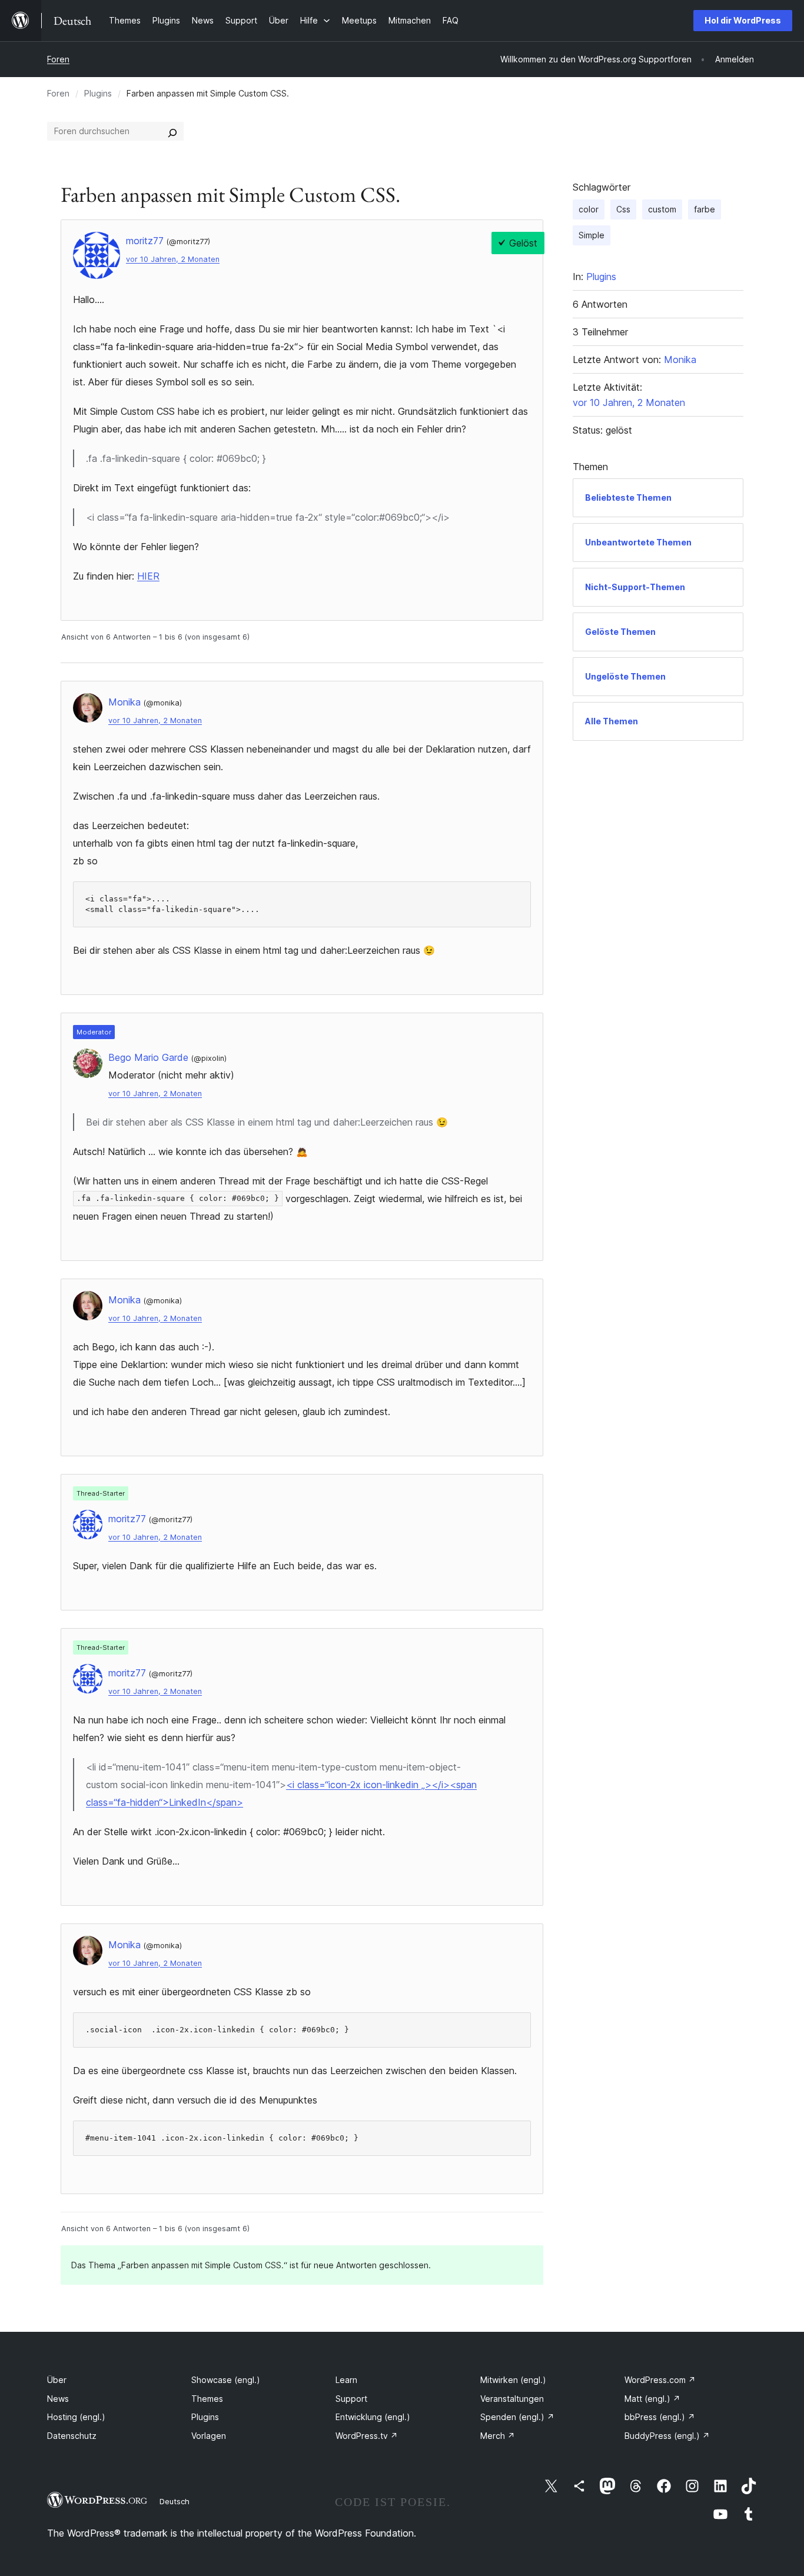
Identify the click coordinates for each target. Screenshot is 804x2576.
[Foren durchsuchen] (172, 131)
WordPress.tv (367, 2436)
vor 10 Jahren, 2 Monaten (173, 259)
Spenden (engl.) (517, 2417)
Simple (592, 235)
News (58, 2399)
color (589, 209)
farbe (705, 209)
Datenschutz (72, 2436)
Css (623, 209)
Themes (207, 2399)
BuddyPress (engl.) (667, 2436)
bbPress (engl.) (660, 2417)
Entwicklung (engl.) (373, 2417)
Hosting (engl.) (76, 2417)
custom (662, 209)
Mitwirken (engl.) (513, 2380)
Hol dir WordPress (743, 20)
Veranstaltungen (512, 2399)
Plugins (98, 93)
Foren (58, 59)
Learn (346, 2380)
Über (57, 2380)
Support (351, 2399)
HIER (148, 576)
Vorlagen (209, 2436)
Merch (498, 2436)
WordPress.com (660, 2380)
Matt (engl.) (652, 2399)
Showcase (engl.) (226, 2380)
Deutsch (175, 2501)
